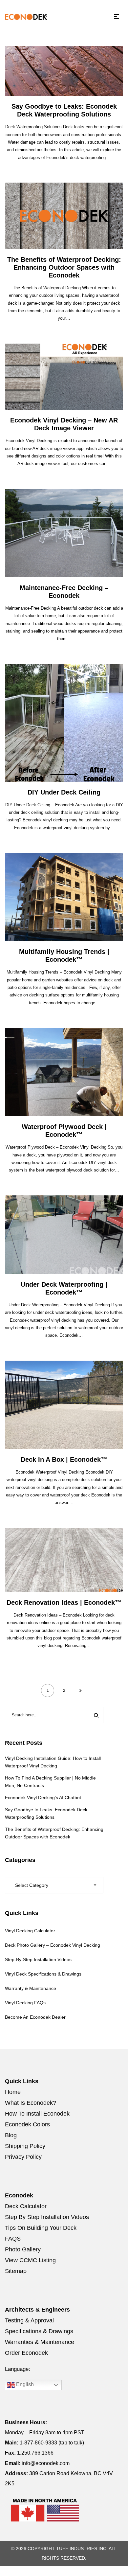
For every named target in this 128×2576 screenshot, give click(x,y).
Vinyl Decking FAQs (25, 2003)
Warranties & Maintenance (40, 2342)
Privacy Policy (23, 2157)
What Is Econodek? (31, 2103)
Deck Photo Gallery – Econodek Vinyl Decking (53, 1945)
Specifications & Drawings (39, 2331)
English (24, 2385)
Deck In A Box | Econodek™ (64, 1459)
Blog (11, 2135)
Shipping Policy (25, 2146)
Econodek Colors (27, 2124)
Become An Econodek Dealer (35, 2017)
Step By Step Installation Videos (47, 2217)
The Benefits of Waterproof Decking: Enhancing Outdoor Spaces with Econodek (64, 267)
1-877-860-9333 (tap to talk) (52, 2443)
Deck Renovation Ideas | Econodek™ (64, 1602)
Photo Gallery (23, 2249)
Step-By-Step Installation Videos (38, 1959)
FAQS (13, 2239)
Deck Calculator (26, 2206)
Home (13, 2092)
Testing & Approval (29, 2320)
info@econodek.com (46, 2463)
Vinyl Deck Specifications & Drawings (43, 1974)
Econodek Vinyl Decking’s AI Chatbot (43, 1798)
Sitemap (16, 2271)
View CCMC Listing (30, 2260)
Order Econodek (26, 2353)
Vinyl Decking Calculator (30, 1931)
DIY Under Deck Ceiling (64, 792)
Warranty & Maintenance (31, 1988)
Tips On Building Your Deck (41, 2228)
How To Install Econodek (37, 2114)
